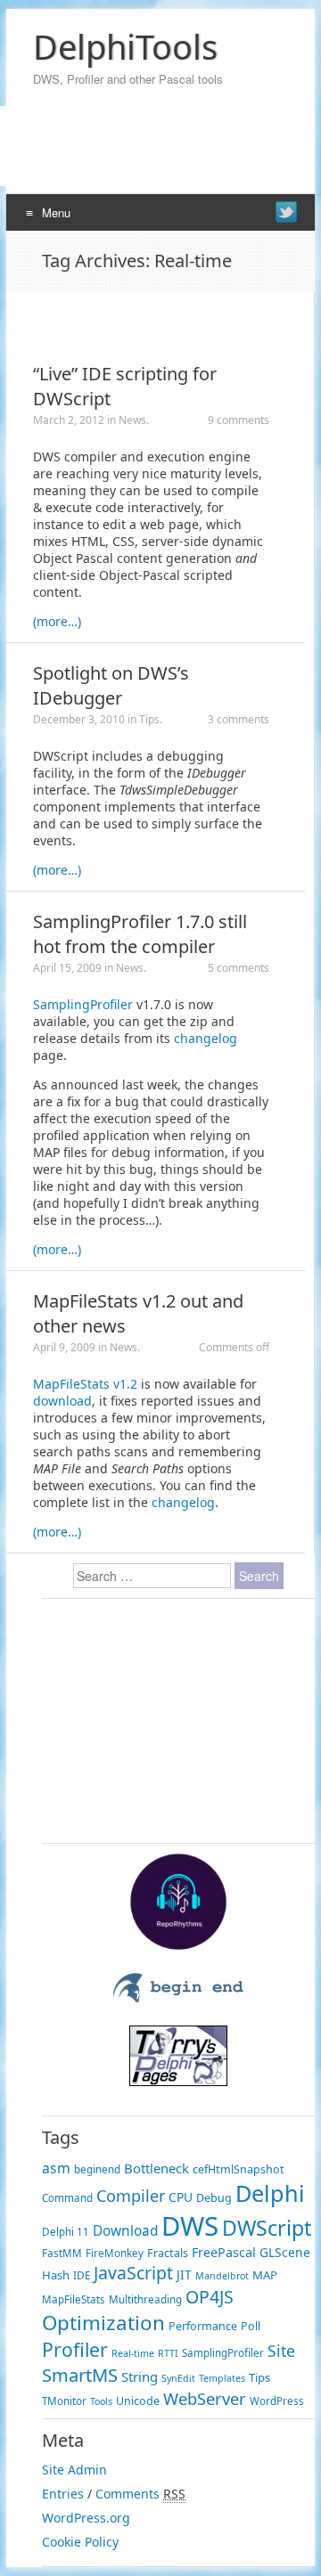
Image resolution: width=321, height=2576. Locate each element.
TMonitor (64, 2401)
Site (281, 2351)
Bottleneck (156, 2168)
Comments (128, 2494)
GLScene (285, 2252)
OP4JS (210, 2297)
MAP (265, 2275)
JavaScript (133, 2273)
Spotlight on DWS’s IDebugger (111, 685)
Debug (214, 2198)
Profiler (75, 2349)
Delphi (270, 2193)
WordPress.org (86, 2518)
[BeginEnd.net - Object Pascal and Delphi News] (178, 2000)
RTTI (168, 2353)
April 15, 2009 (67, 968)
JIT (184, 2274)
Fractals (168, 2253)
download (62, 1401)
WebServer (205, 2398)
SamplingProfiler (83, 1004)
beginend (97, 2169)
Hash (56, 2275)
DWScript (267, 2228)
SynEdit (178, 2378)
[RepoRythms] (178, 1946)
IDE (82, 2275)
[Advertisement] (153, 318)
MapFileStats (74, 2299)
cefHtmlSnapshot (239, 2169)
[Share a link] (286, 212)
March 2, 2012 (69, 420)
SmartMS (80, 2375)
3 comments (239, 719)
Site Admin (74, 2470)
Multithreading (145, 2299)
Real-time (133, 2353)
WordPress (277, 2401)
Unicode (138, 2401)
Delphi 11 (66, 2232)
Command (67, 2198)
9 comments (239, 420)
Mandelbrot (222, 2276)
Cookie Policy (80, 2542)
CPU (181, 2197)
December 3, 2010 (79, 719)
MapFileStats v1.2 (85, 1384)
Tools (101, 2401)
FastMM (62, 2253)
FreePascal (224, 2252)
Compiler (131, 2196)
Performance (203, 2326)
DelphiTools (125, 46)
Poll (251, 2326)
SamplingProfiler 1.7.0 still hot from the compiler (140, 934)
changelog (206, 1038)
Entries (63, 2494)
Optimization (103, 2323)
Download (125, 2231)
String (140, 2376)
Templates (222, 2378)
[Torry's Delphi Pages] (178, 2081)
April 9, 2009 (64, 1347)
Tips (149, 719)
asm (56, 2168)
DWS (190, 2226)
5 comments (239, 968)
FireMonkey (115, 2253)
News (132, 420)
